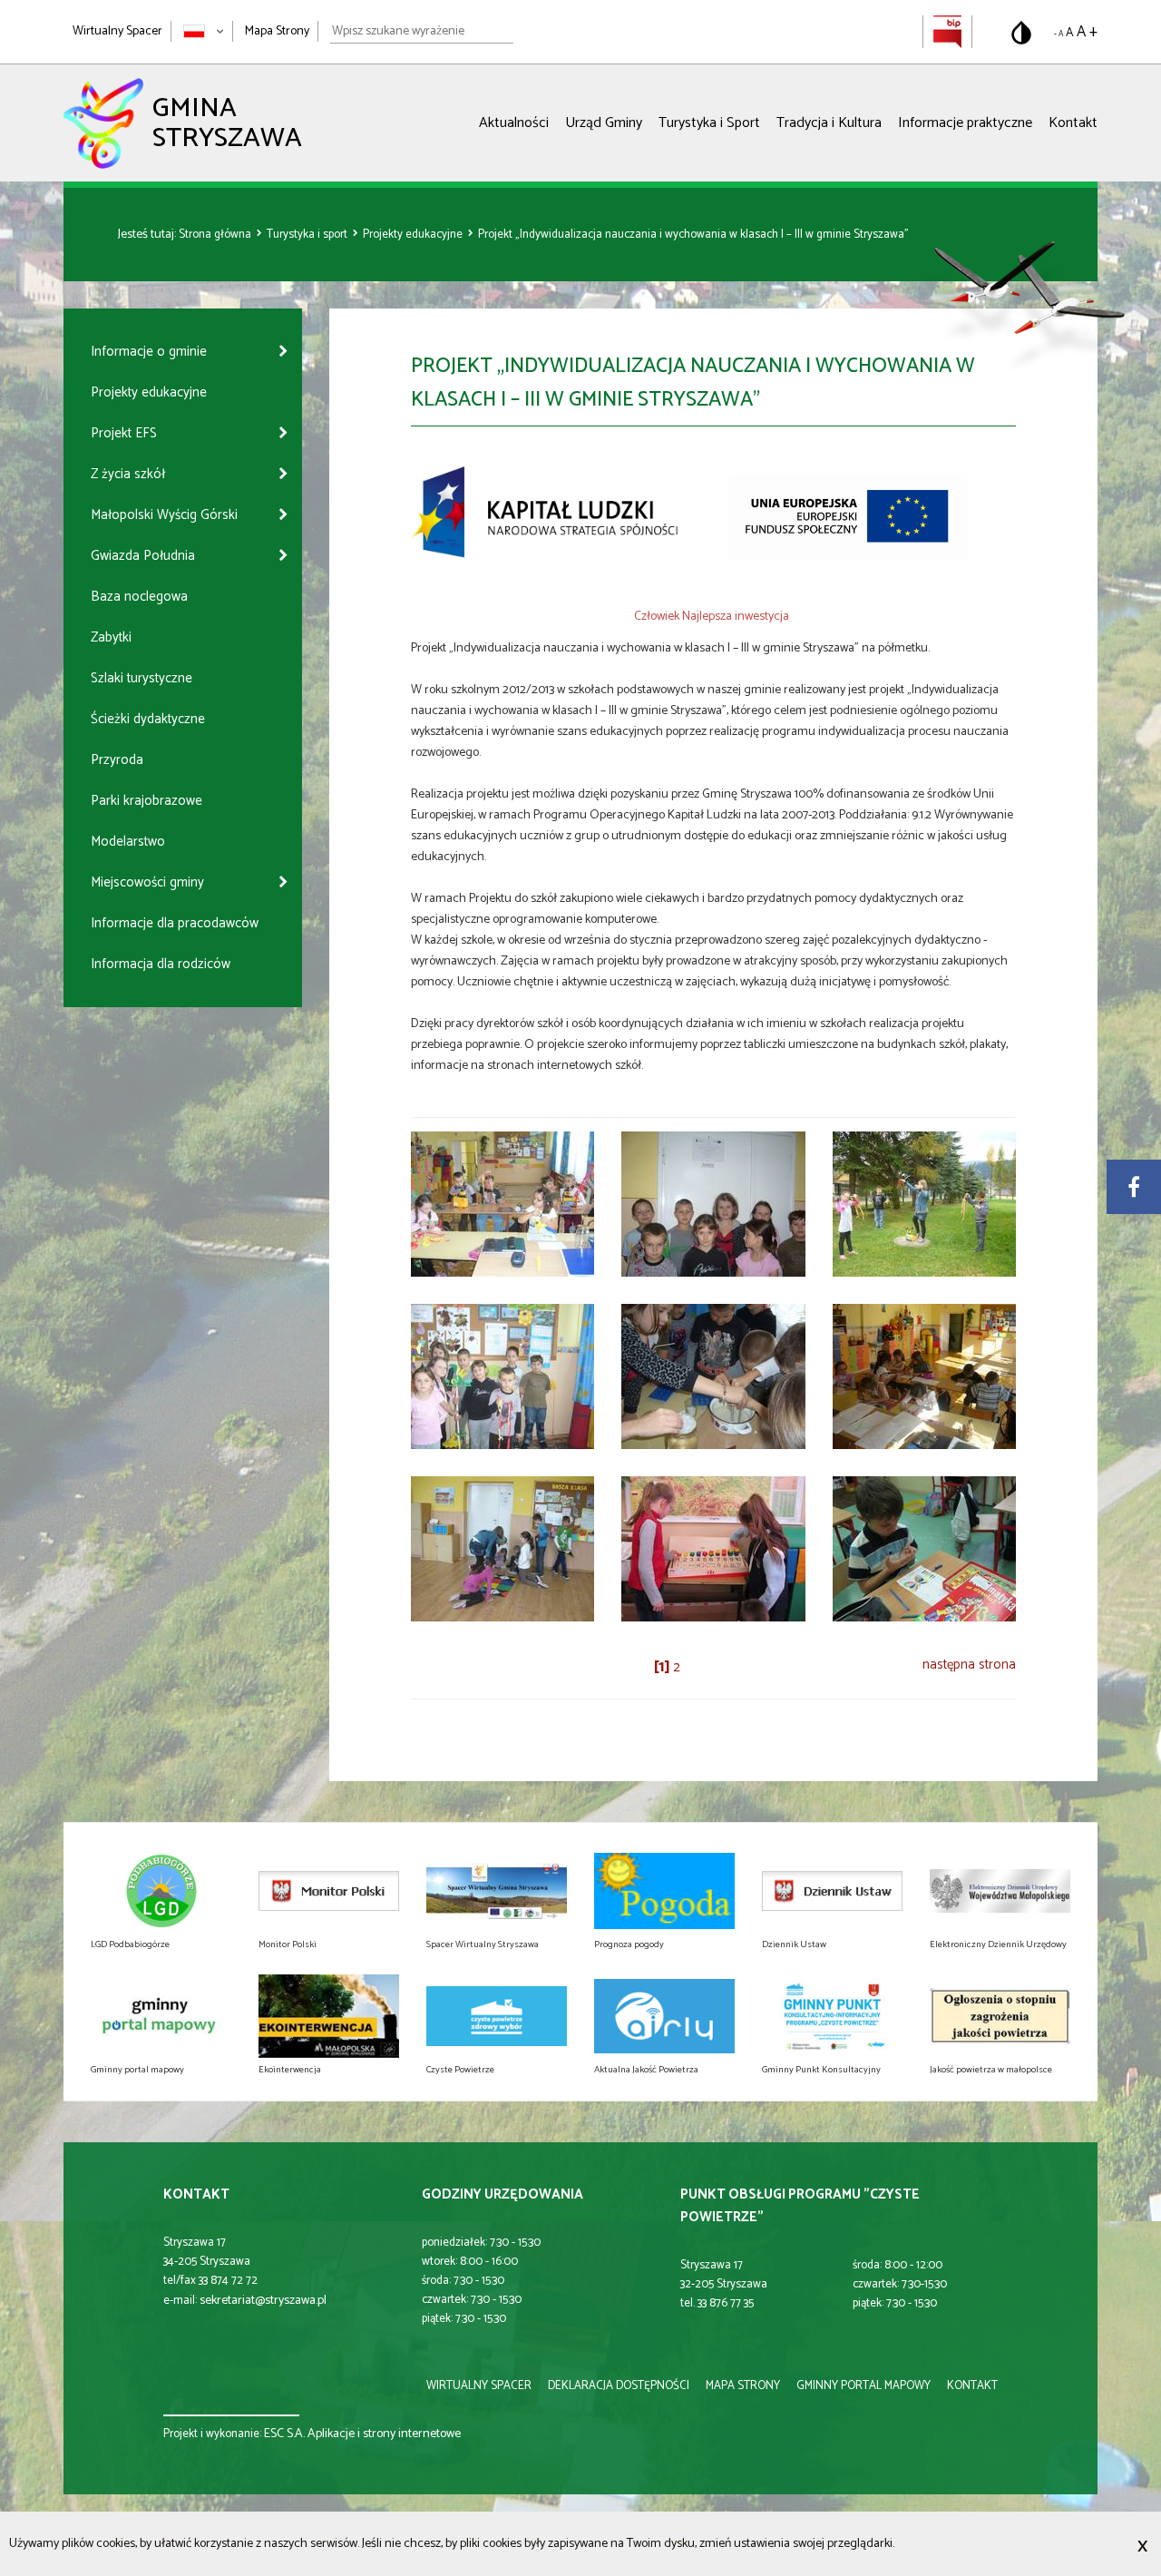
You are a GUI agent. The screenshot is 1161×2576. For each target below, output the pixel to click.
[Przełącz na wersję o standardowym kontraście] (1021, 33)
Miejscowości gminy (147, 882)
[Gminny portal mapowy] (161, 2016)
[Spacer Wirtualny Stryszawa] (497, 1891)
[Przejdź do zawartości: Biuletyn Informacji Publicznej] (947, 31)
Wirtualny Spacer (117, 31)
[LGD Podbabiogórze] (161, 1891)
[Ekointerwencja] (329, 2016)
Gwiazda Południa (143, 556)
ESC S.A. (284, 2434)
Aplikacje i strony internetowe (384, 2434)
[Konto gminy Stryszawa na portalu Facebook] (1134, 1187)
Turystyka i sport (308, 235)
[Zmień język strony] (204, 31)
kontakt (972, 2386)
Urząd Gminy (604, 123)
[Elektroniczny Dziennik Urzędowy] (1000, 1891)
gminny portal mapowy (863, 2386)
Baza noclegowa (139, 597)
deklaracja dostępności (619, 2386)
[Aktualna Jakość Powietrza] (664, 2016)
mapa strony (743, 2386)
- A (1059, 34)
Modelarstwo (128, 842)
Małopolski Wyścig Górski (164, 515)
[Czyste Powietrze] (497, 2016)
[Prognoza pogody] (664, 1891)
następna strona (969, 1665)
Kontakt (1073, 123)
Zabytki (111, 637)
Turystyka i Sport (709, 123)
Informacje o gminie (149, 352)
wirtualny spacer (479, 2386)
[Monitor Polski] (329, 1891)
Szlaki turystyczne (141, 678)
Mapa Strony (277, 31)
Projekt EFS (124, 433)
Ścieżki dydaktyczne (148, 719)
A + (1087, 32)
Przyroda (117, 760)
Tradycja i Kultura (829, 123)
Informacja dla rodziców (161, 964)
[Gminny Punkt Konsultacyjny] (832, 2016)
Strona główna (216, 235)
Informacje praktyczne (965, 123)
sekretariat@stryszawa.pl (263, 2301)
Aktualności (514, 123)
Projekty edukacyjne (414, 235)
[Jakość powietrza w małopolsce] (1000, 2016)
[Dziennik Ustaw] (832, 1891)
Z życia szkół (128, 474)
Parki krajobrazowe (146, 801)
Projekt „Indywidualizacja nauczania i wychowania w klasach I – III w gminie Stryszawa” (693, 235)
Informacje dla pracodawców (175, 923)
